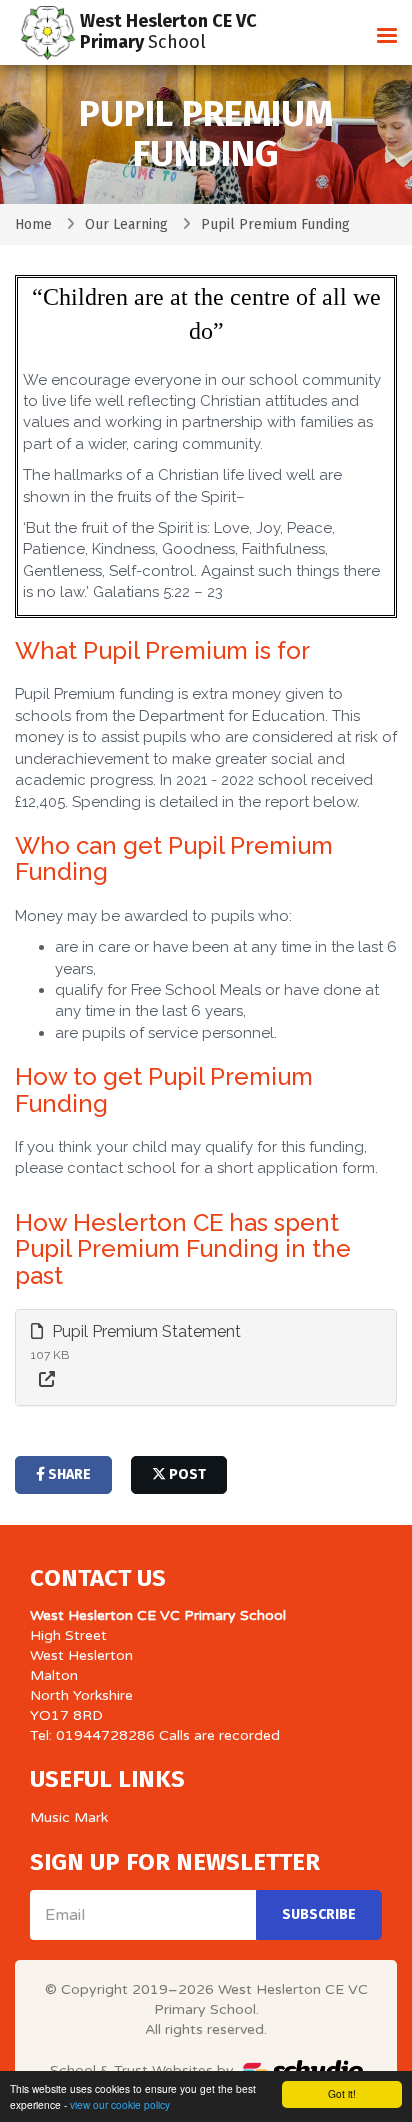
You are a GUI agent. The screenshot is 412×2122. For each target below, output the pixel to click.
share (68, 1474)
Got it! (342, 2093)
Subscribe (319, 1914)
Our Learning (126, 224)
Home (33, 224)
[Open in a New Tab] (47, 1380)
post (186, 1474)
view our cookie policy (120, 2104)
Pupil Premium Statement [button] (144, 1331)
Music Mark (69, 1817)
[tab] (206, 1357)
